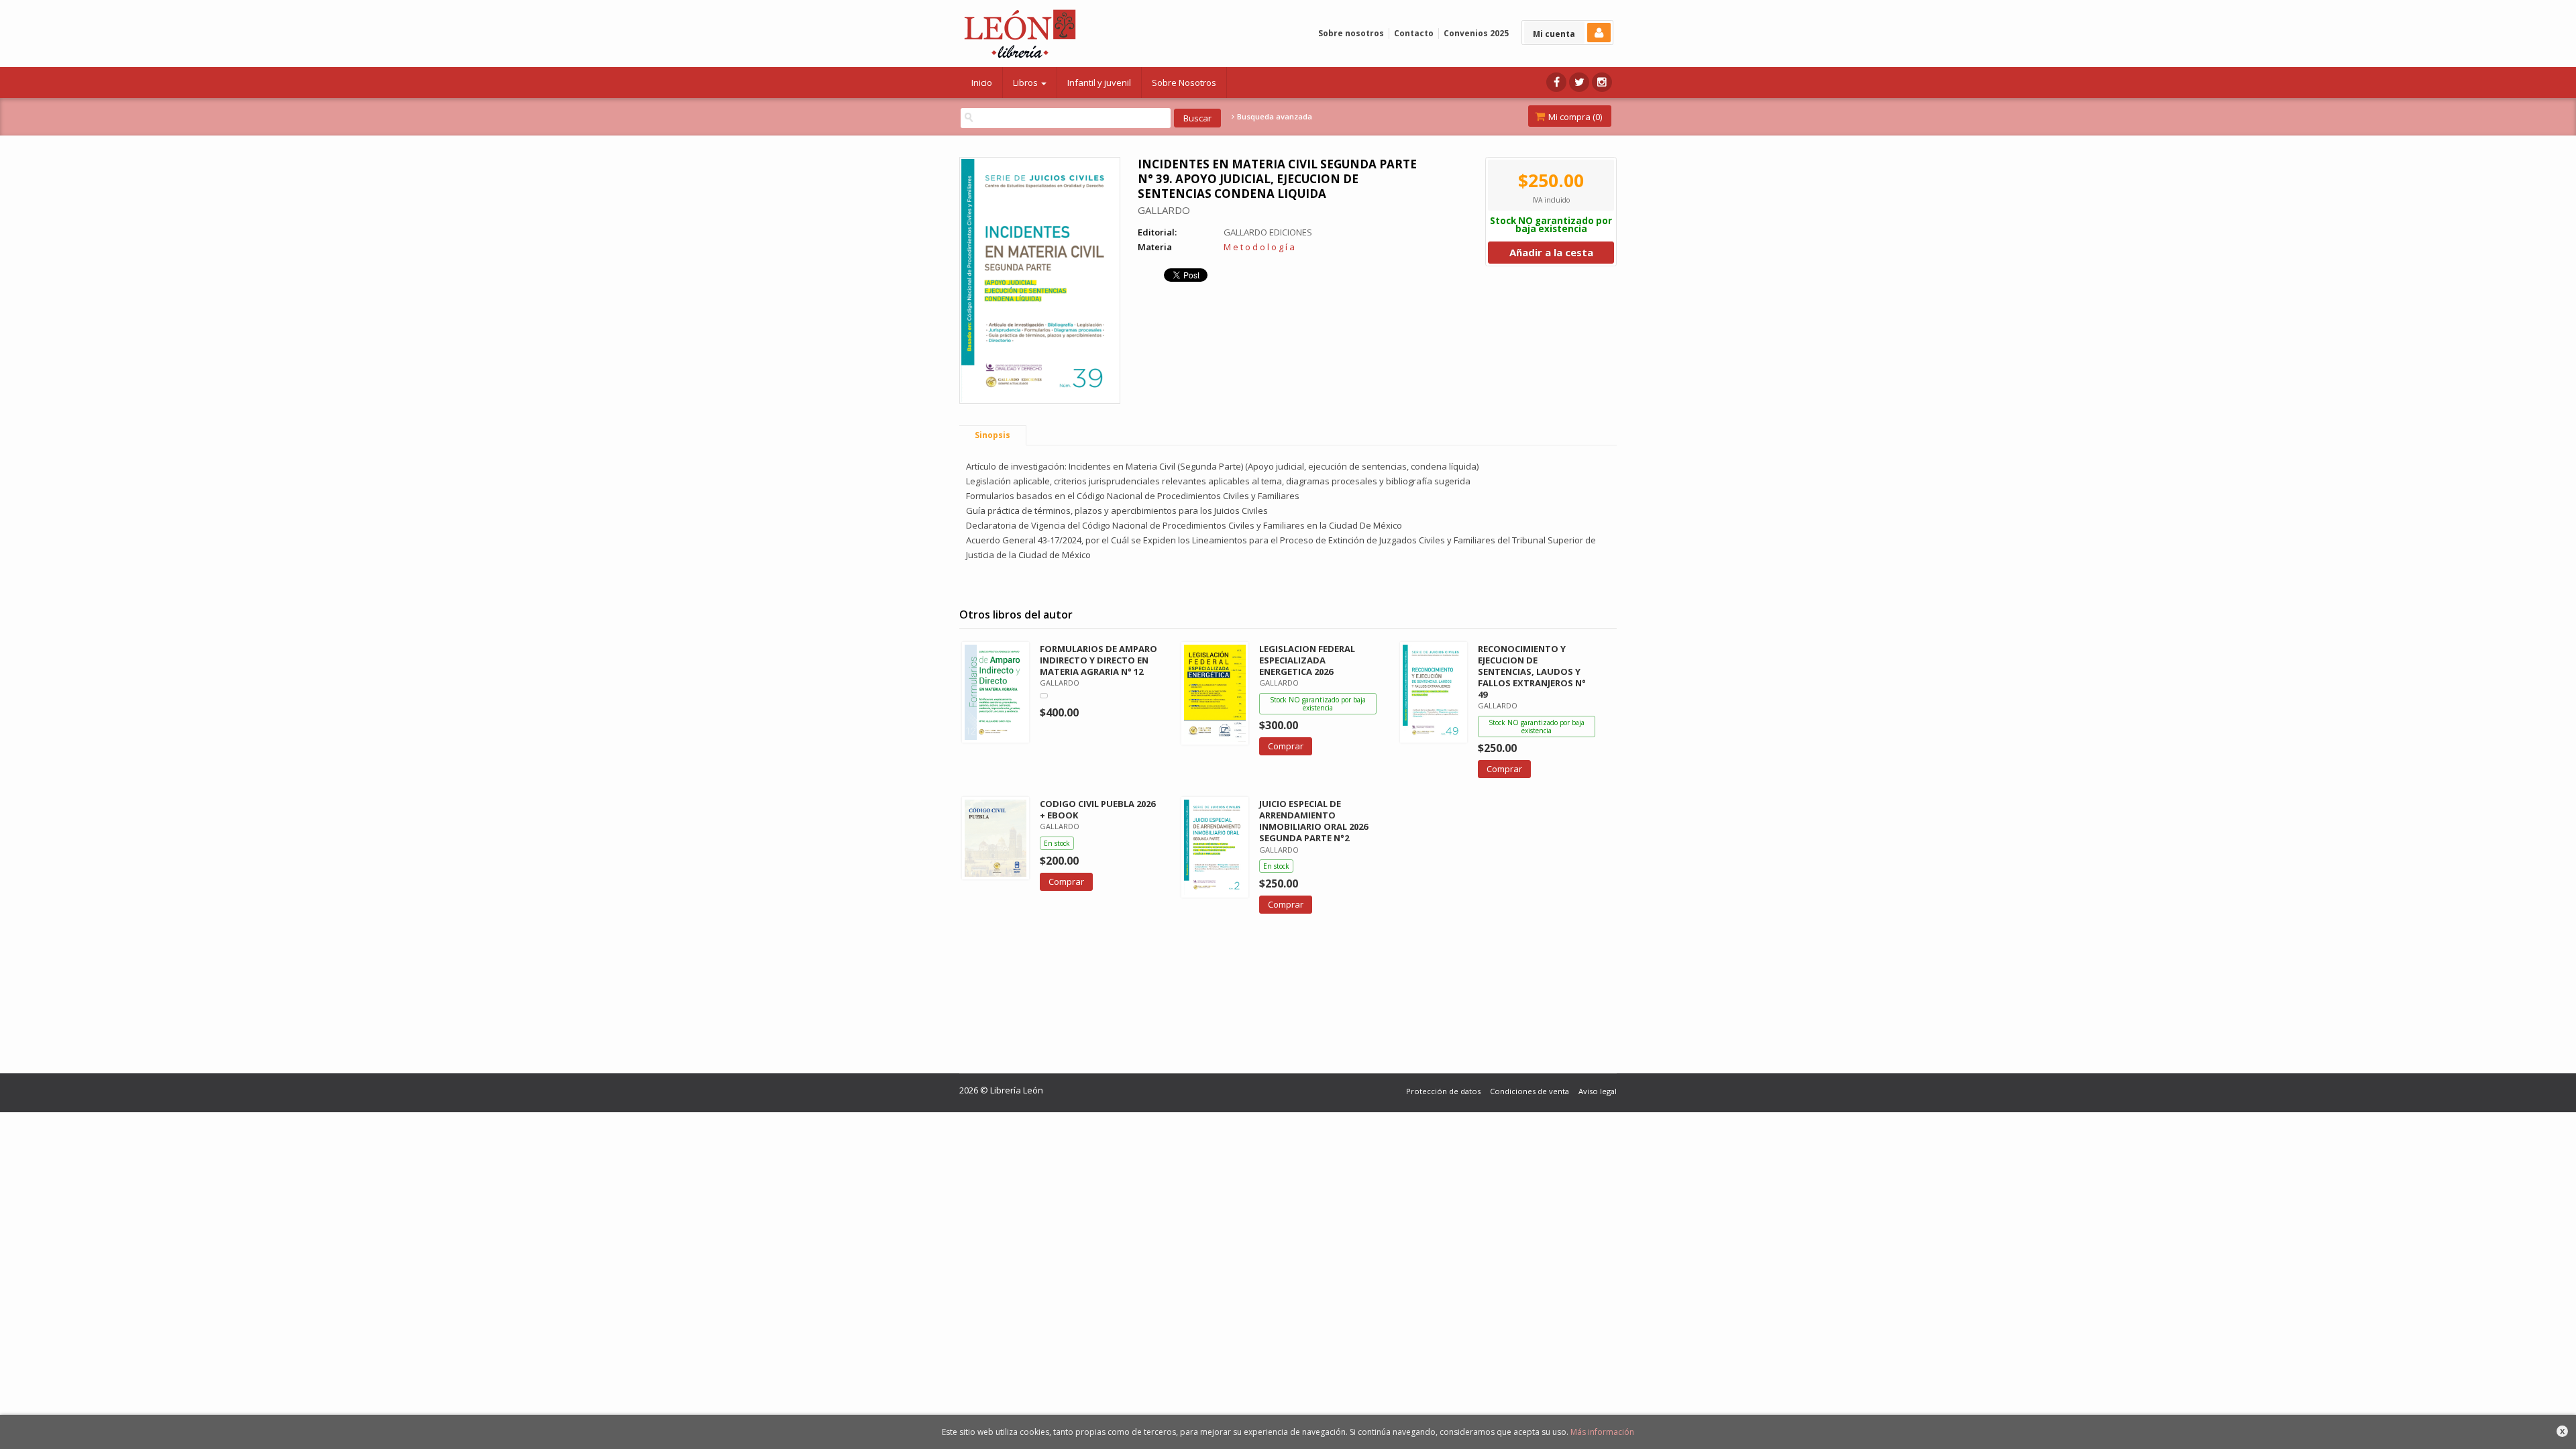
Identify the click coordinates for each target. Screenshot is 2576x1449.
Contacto (1414, 33)
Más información (1602, 1432)
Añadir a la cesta (1551, 252)
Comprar (1286, 746)
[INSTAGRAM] (1602, 82)
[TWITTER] (1579, 82)
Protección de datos (1443, 1091)
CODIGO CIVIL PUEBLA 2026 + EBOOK (1097, 809)
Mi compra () (1574, 117)
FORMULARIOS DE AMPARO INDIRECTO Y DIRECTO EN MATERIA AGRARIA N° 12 (1098, 660)
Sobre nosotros (1351, 33)
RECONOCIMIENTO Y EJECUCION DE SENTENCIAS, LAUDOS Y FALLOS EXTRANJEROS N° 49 (1532, 672)
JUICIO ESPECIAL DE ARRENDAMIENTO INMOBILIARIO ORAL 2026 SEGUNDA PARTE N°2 (1313, 821)
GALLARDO (1164, 210)
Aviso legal (1598, 1091)
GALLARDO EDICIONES (1268, 232)
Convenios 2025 (1476, 33)
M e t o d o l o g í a (1259, 247)
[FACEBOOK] (1556, 82)
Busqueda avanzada (1274, 117)
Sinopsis (992, 435)
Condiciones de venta (1529, 1091)
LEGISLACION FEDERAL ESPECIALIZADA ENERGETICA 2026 (1307, 660)
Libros (1026, 83)
